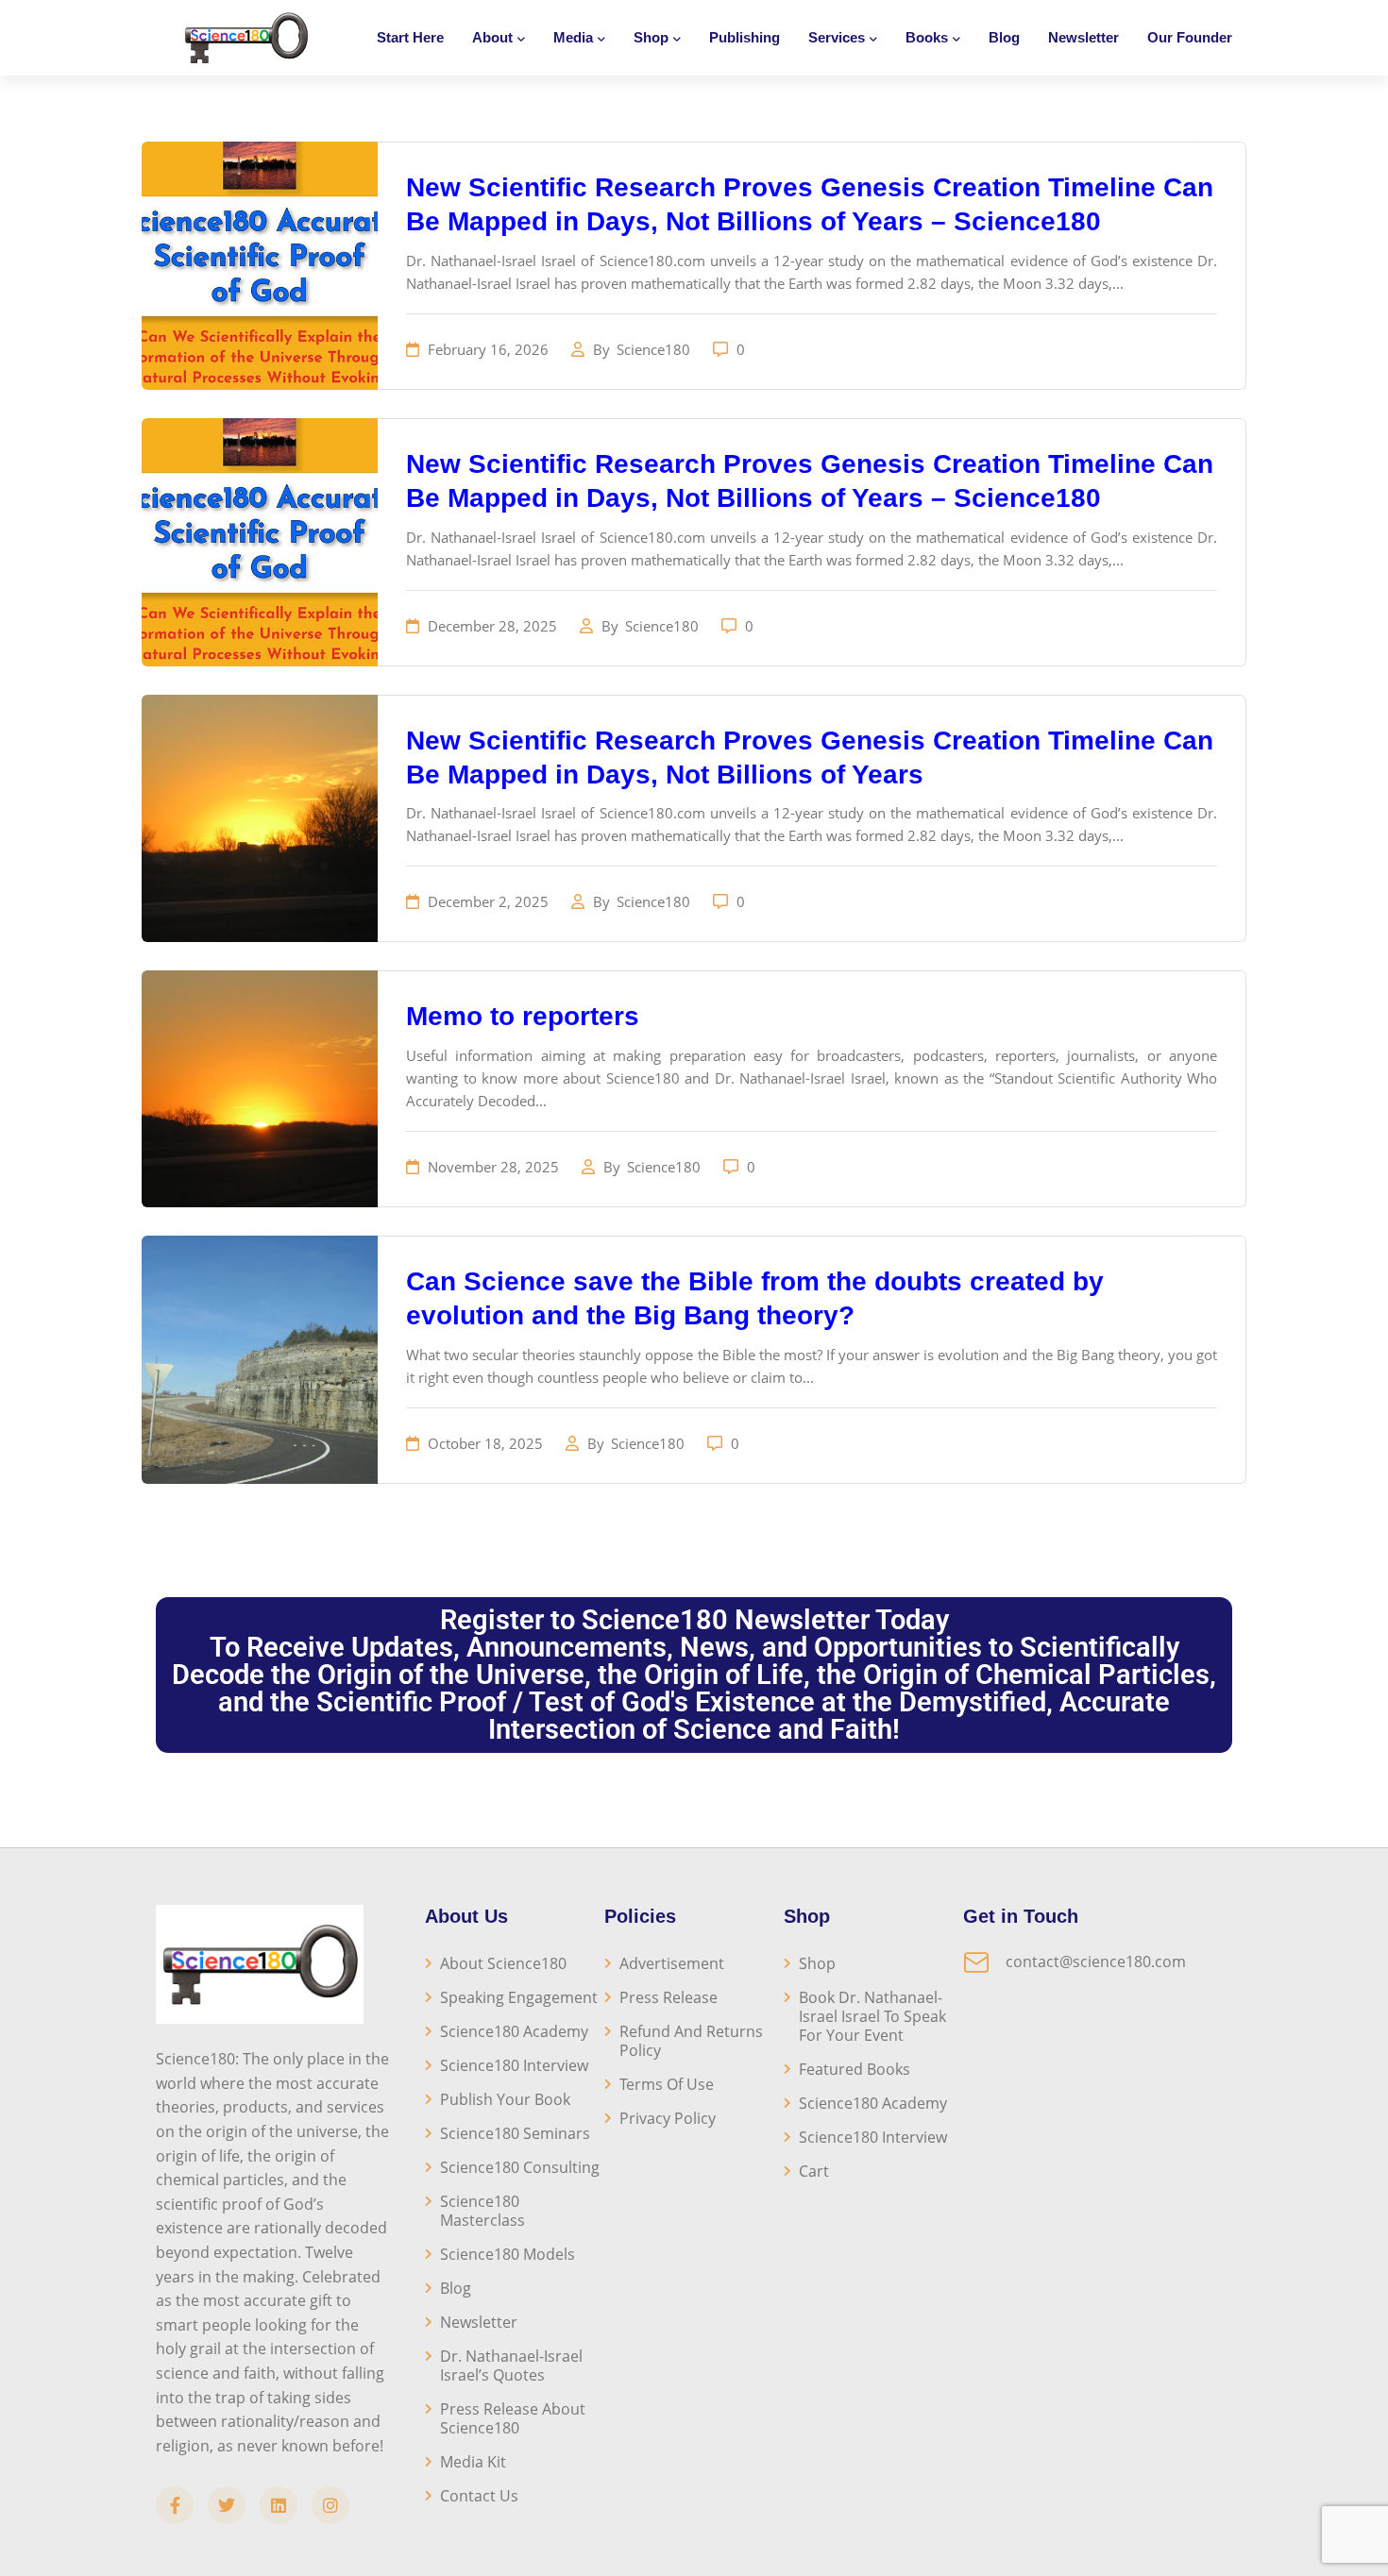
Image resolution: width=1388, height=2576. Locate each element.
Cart (814, 2171)
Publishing (745, 37)
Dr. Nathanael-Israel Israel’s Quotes (511, 2366)
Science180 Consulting (520, 2167)
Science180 (655, 349)
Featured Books (855, 2069)
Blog (1004, 37)
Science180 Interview (514, 2065)
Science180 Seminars (515, 2133)
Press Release (669, 1997)
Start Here (410, 37)
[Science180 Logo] (246, 38)
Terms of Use (667, 2084)
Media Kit (473, 2462)
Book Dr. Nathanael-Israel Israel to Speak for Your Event (872, 2016)
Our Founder (1190, 37)
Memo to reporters (523, 1016)
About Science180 (503, 1963)
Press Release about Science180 (513, 2418)
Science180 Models (508, 2254)
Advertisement (672, 1963)
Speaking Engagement (519, 1997)
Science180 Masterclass (482, 2211)
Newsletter (1083, 37)
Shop (817, 1963)
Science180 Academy (514, 2031)
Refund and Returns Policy (691, 2041)
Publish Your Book (505, 2099)
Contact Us (479, 2496)
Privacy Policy (668, 2118)
